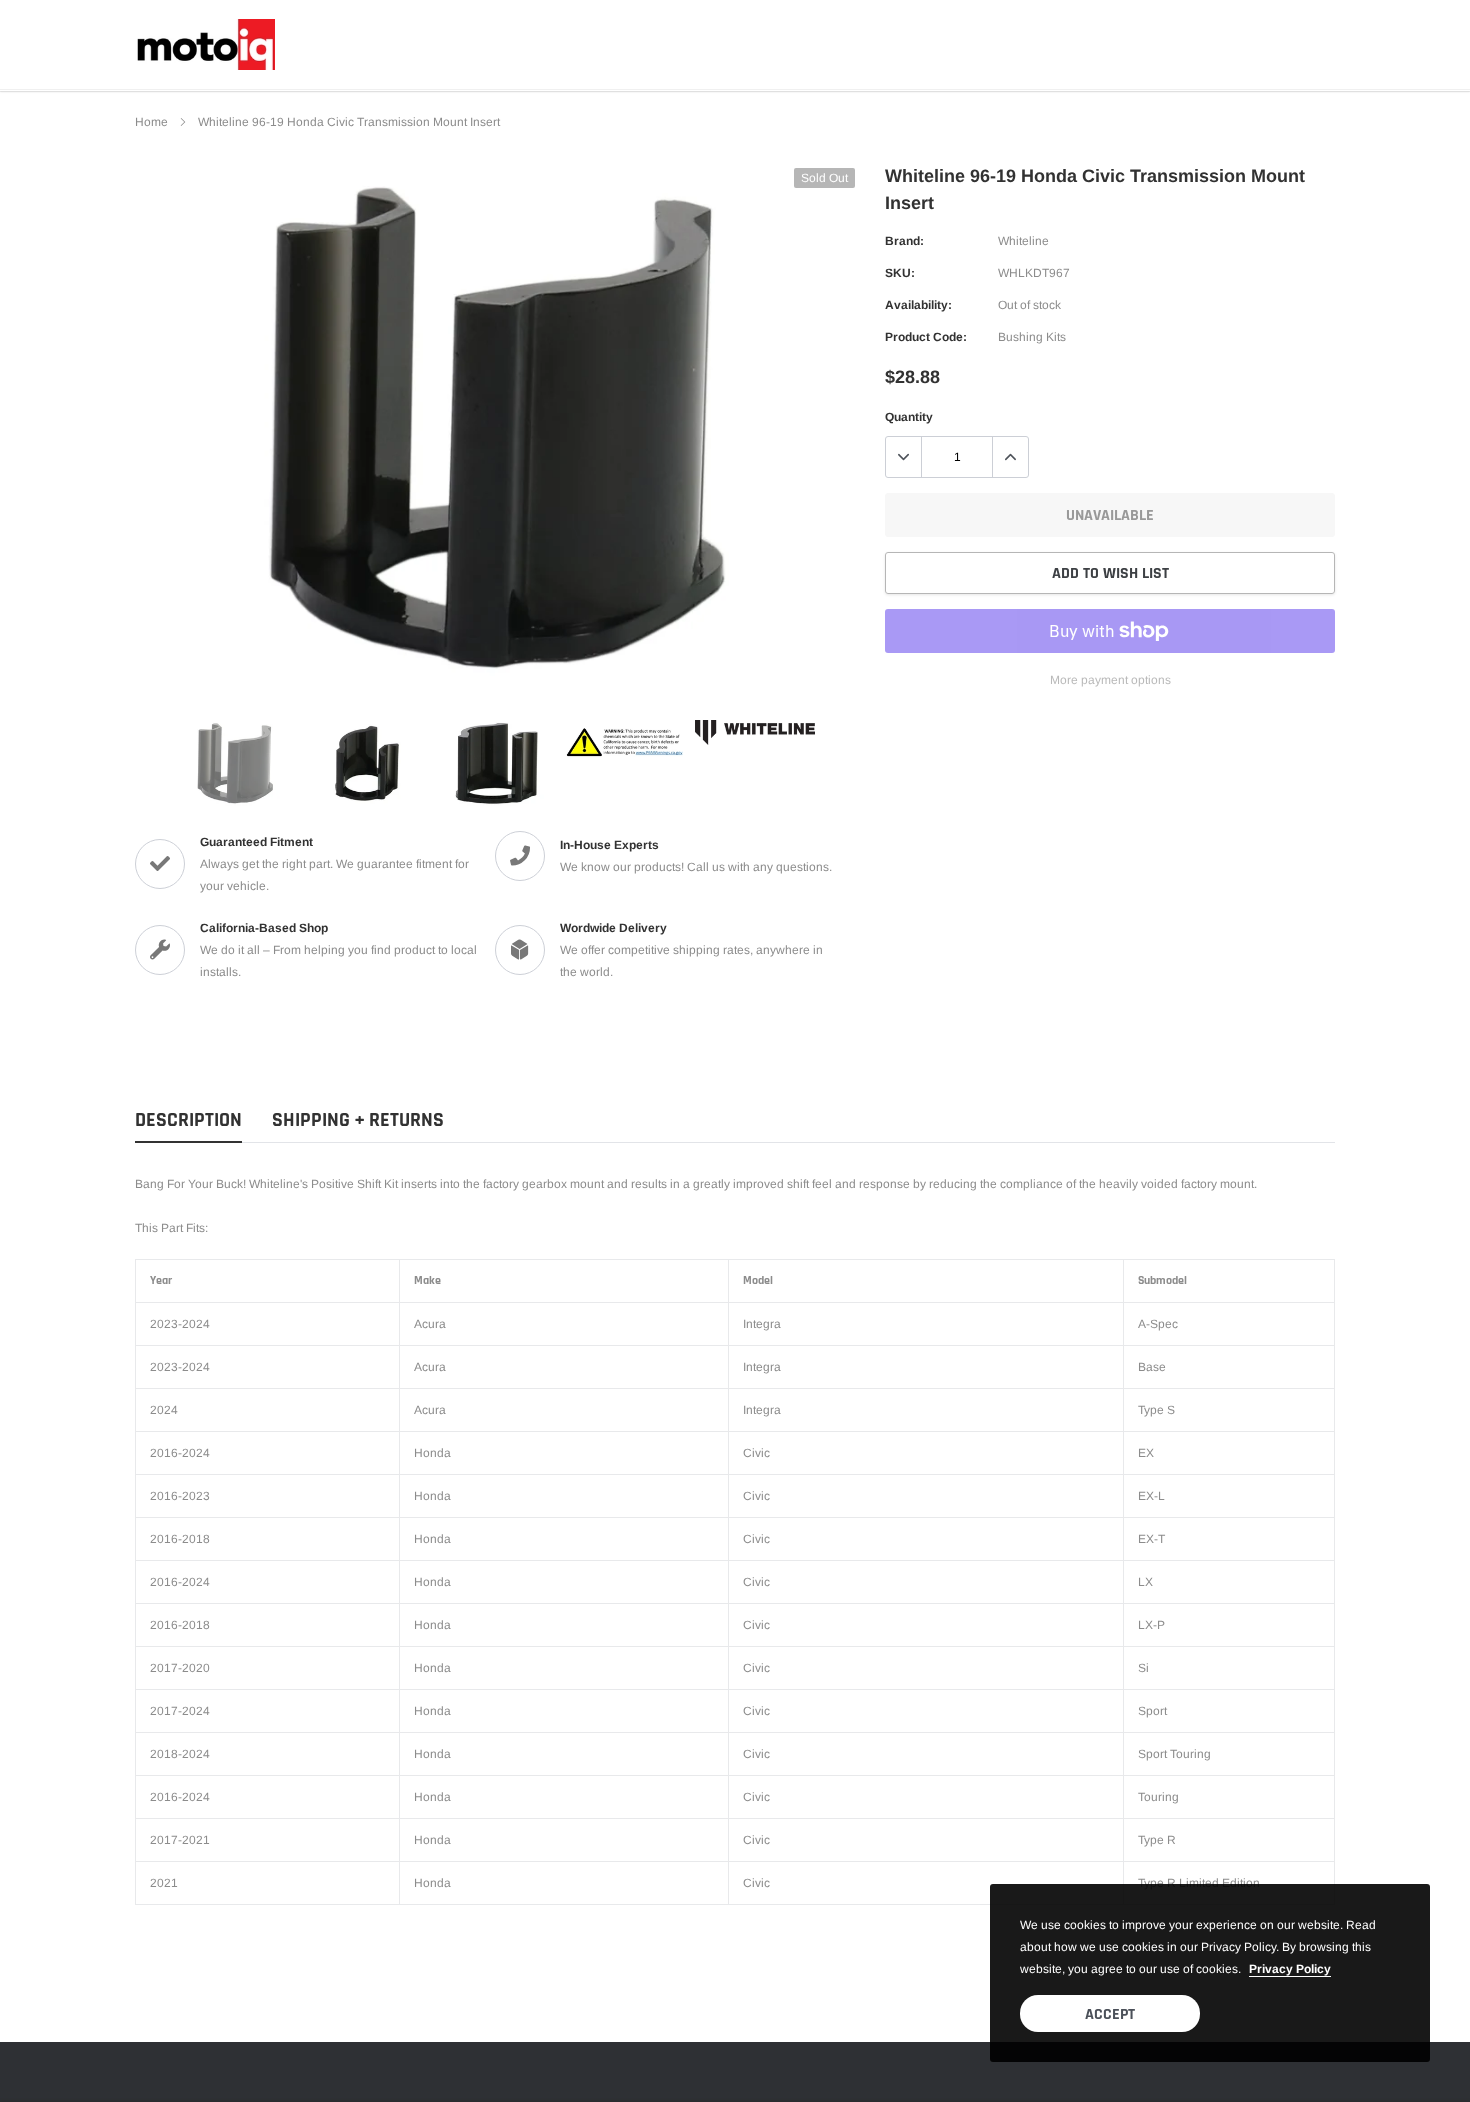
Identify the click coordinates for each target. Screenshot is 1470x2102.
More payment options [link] (1110, 680)
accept (1110, 2014)
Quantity (909, 417)
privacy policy (1290, 1969)
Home (151, 122)
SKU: (900, 273)
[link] (235, 763)
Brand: (904, 241)
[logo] (205, 44)
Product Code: (926, 337)
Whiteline (1023, 241)
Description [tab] (188, 1120)
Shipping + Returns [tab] (358, 1120)
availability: (918, 305)
